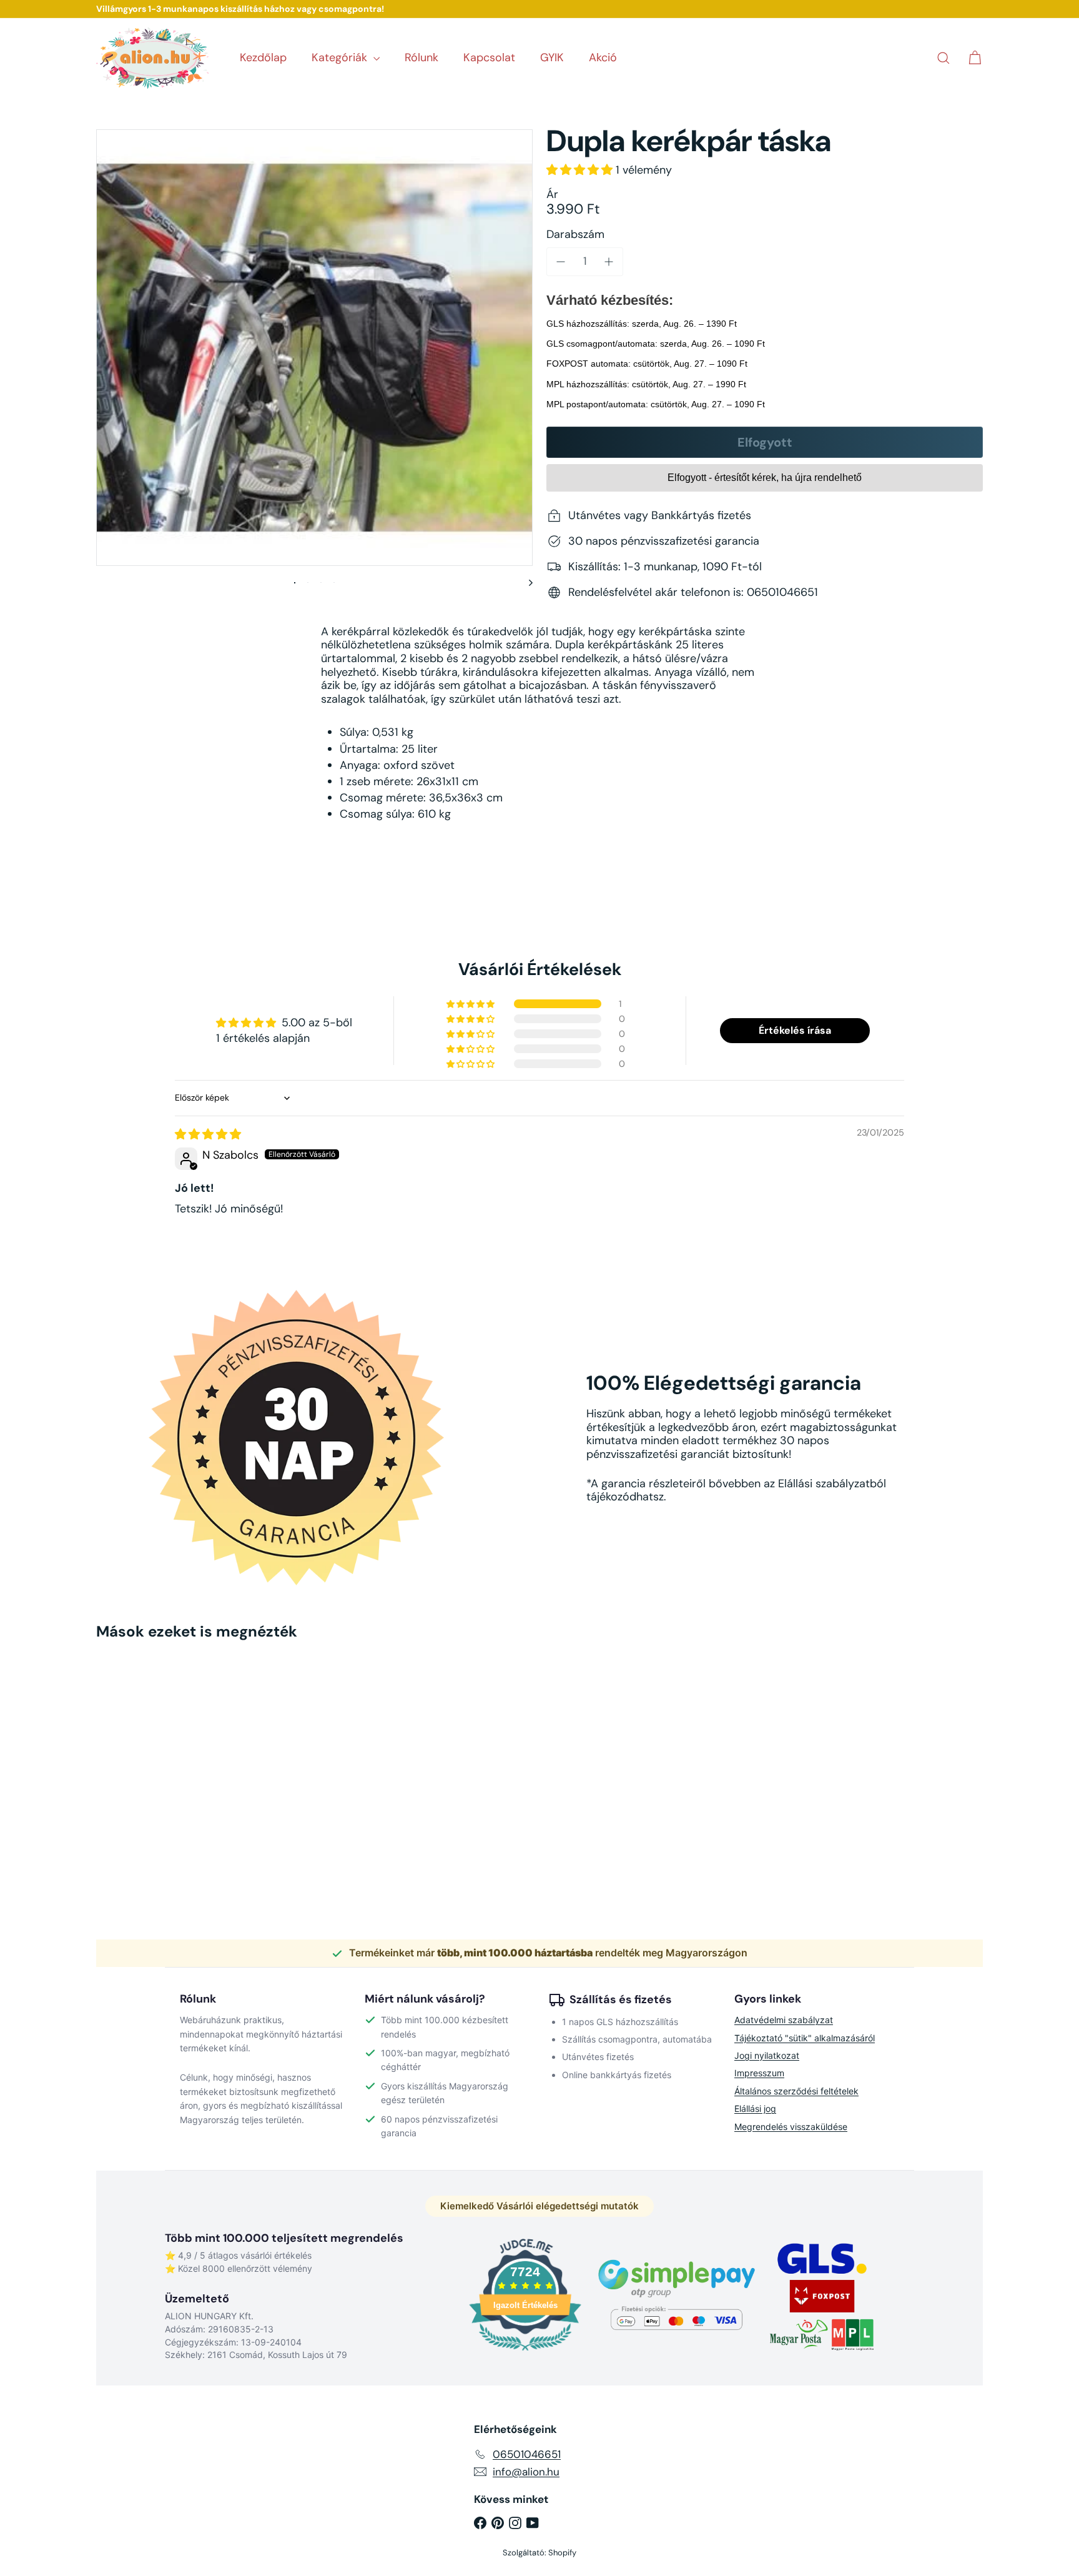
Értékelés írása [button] (795, 1030)
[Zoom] (314, 348)
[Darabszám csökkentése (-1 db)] (561, 262)
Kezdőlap (263, 57)
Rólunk (421, 57)
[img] (208, 1134)
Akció (603, 57)
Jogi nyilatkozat (767, 2055)
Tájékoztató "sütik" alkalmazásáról (805, 2038)
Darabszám (575, 235)
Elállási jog (755, 2108)
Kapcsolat (489, 57)
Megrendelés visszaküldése (791, 2127)
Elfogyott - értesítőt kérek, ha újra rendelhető (765, 478)
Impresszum (759, 2073)
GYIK (552, 57)
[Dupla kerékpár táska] (165, 1762)
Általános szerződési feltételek (796, 2091)
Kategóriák (341, 57)
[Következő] (525, 582)
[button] (581, 170)
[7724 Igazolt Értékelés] (525, 2352)
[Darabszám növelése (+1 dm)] (609, 262)
